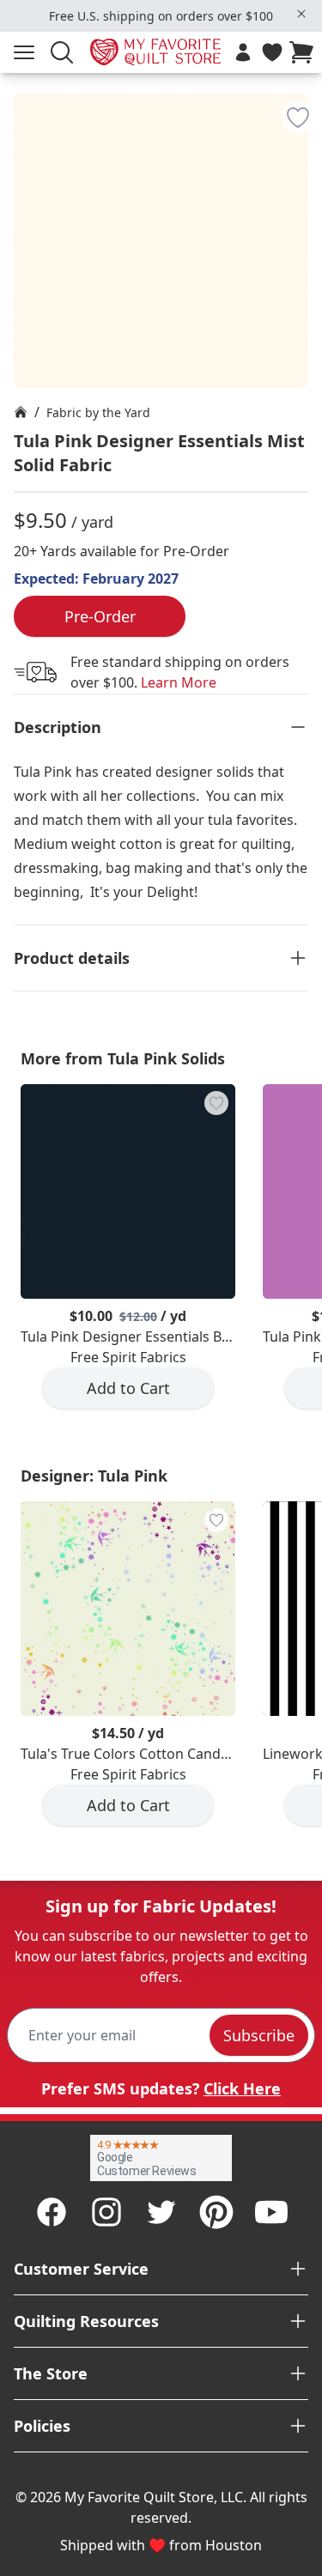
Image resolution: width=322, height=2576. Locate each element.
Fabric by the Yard (98, 412)
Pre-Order (100, 616)
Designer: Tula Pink (94, 1476)
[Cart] (305, 52)
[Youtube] (271, 2212)
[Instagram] (106, 2212)
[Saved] (272, 52)
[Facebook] (52, 2212)
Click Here (242, 2088)
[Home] (21, 412)
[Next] (315, 1260)
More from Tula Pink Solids (123, 1058)
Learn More (179, 682)
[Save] (298, 118)
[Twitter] (161, 2212)
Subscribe (259, 2035)
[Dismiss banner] (301, 14)
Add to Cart (128, 1388)
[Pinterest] (216, 2212)
